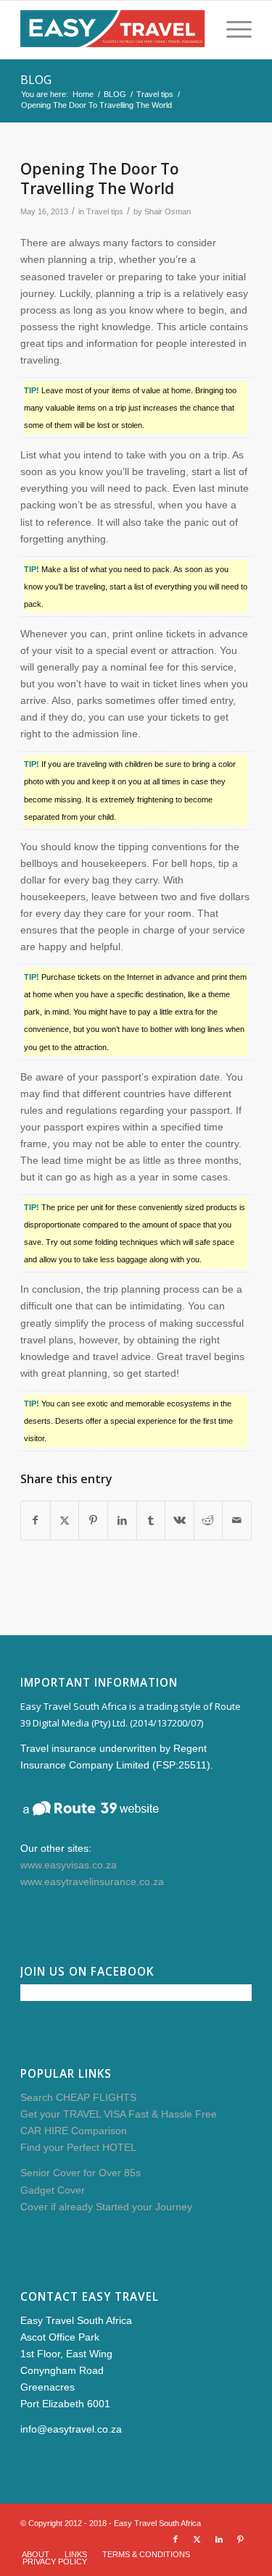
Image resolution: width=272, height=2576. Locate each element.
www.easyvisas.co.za (69, 1865)
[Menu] (232, 30)
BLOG (36, 80)
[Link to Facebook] (176, 2539)
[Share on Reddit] (209, 1520)
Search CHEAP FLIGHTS (78, 2097)
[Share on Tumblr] (151, 1520)
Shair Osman (168, 211)
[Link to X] (197, 2539)
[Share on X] (65, 1520)
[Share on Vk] (180, 1520)
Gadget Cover (53, 2190)
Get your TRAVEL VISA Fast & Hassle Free (119, 2114)
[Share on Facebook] (36, 1520)
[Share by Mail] (237, 1520)
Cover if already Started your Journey (106, 2207)
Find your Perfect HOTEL (78, 2147)
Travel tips (105, 211)
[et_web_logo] (113, 30)
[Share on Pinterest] (93, 1520)
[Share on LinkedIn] (122, 1520)
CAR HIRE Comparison (74, 2131)
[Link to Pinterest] (241, 2539)
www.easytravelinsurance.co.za (92, 1881)
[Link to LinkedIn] (219, 2539)
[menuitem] (232, 30)
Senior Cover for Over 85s (81, 2173)
